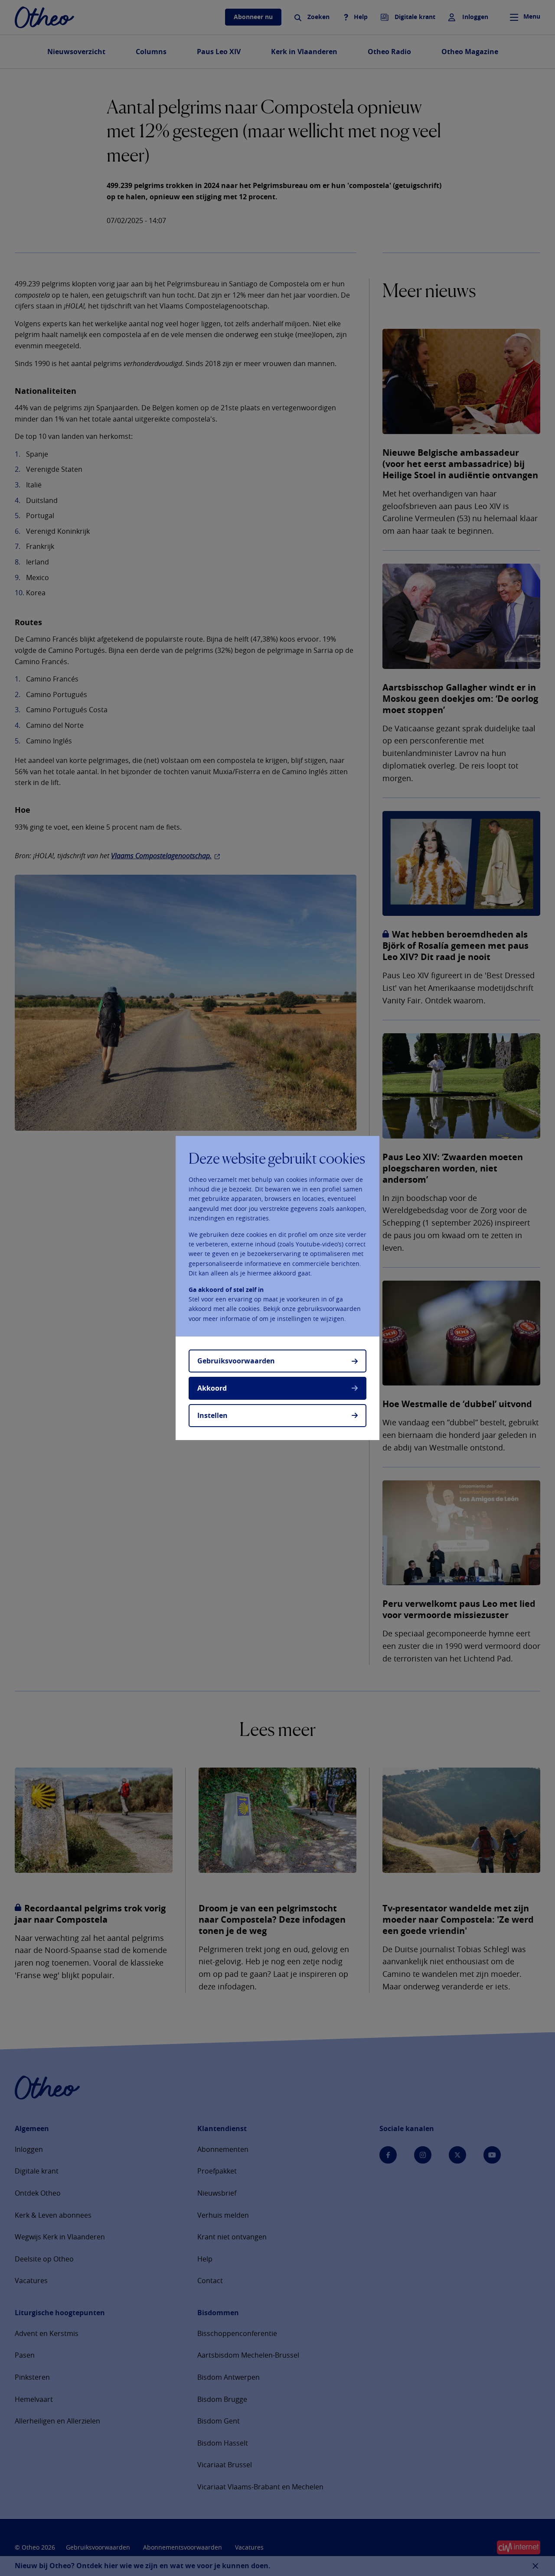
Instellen (212, 1415)
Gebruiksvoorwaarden (236, 1361)
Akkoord (212, 1388)
